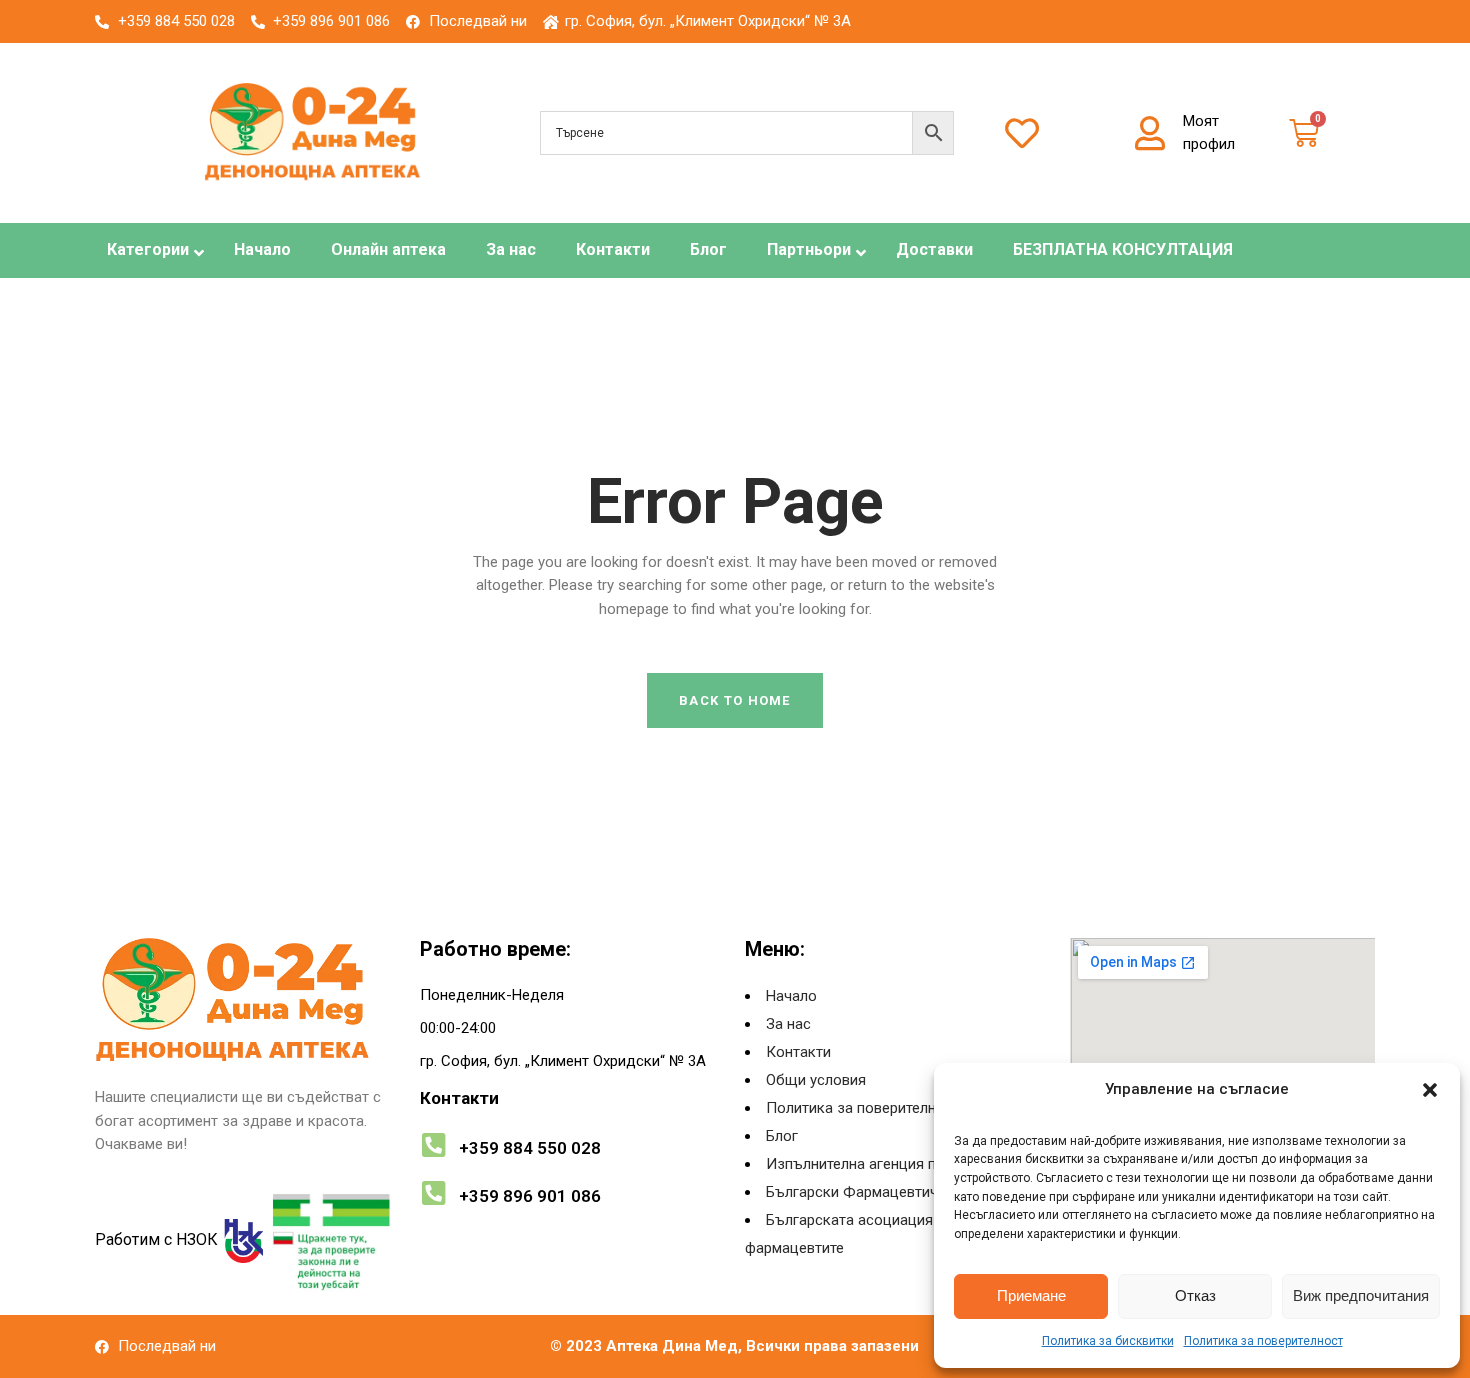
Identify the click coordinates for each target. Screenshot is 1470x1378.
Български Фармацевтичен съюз (881, 1192)
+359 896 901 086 (530, 1196)
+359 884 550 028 (530, 1148)
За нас (788, 1024)
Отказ (1195, 1295)
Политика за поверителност (1263, 1341)
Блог (782, 1136)
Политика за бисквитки (1108, 1341)
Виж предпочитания (1361, 1295)
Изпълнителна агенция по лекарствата (900, 1164)
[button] (1430, 1090)
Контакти (798, 1052)
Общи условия (816, 1080)
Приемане (1031, 1295)
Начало (791, 996)
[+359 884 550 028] (433, 1144)
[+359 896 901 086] (433, 1192)
